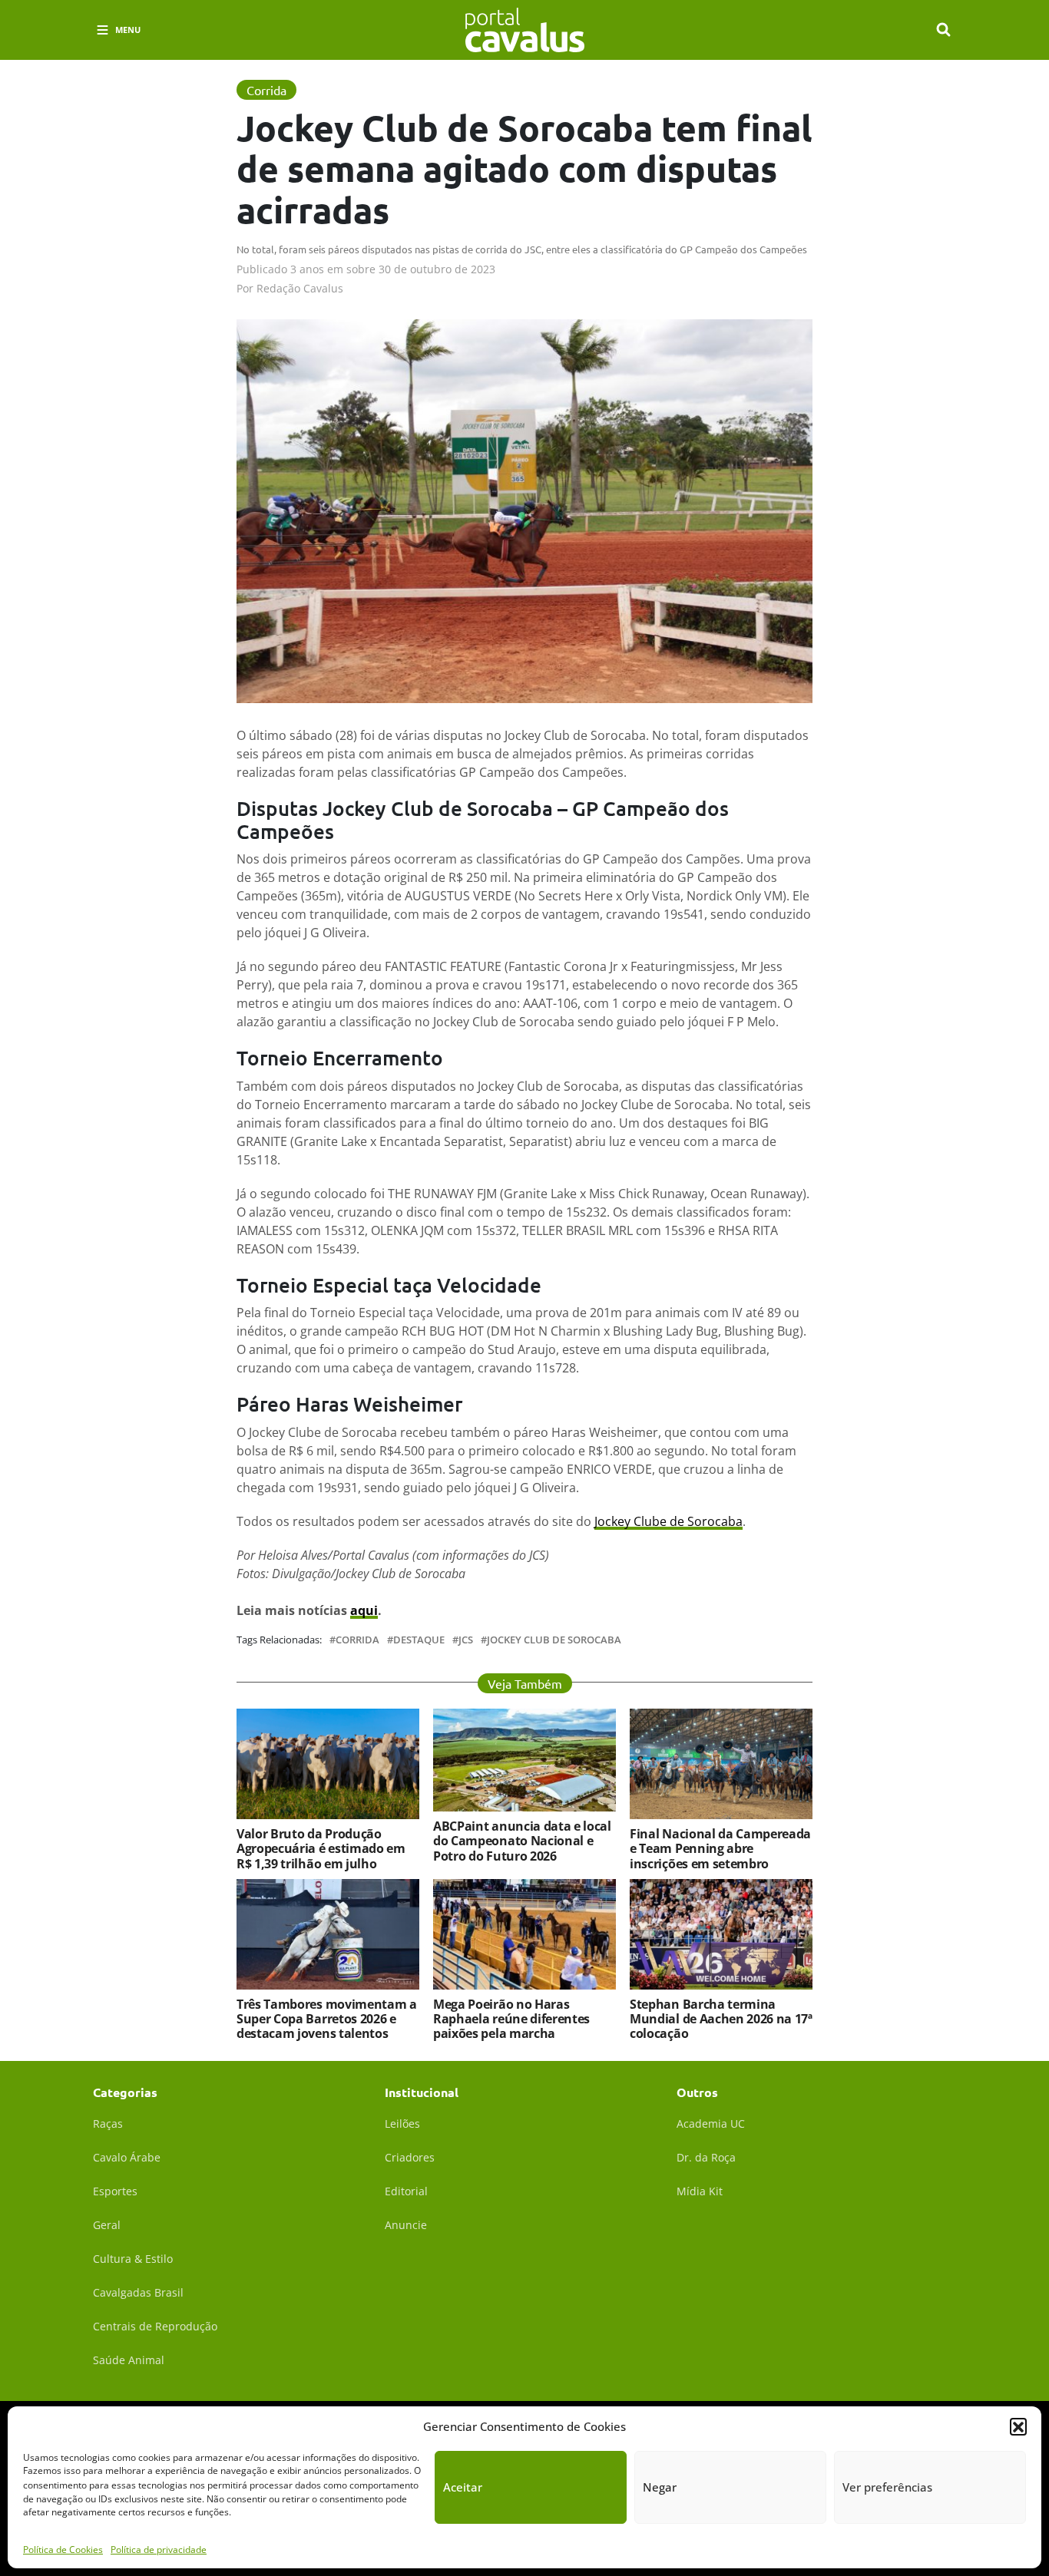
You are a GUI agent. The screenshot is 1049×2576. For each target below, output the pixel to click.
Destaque (419, 1640)
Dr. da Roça (706, 2157)
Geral (107, 2225)
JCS (466, 1640)
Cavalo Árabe (127, 2157)
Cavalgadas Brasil (138, 2292)
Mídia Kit (700, 2191)
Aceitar (463, 2487)
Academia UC (711, 2124)
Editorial (406, 2191)
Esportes (115, 2191)
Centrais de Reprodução (155, 2326)
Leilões (402, 2124)
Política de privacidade (159, 2549)
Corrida (357, 1640)
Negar (660, 2487)
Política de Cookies (63, 2549)
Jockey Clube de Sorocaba (668, 1521)
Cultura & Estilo (133, 2259)
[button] (1018, 2426)
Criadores (410, 2157)
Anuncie (406, 2225)
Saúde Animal (129, 2360)
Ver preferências (887, 2487)
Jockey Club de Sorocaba (554, 1640)
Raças (108, 2124)
